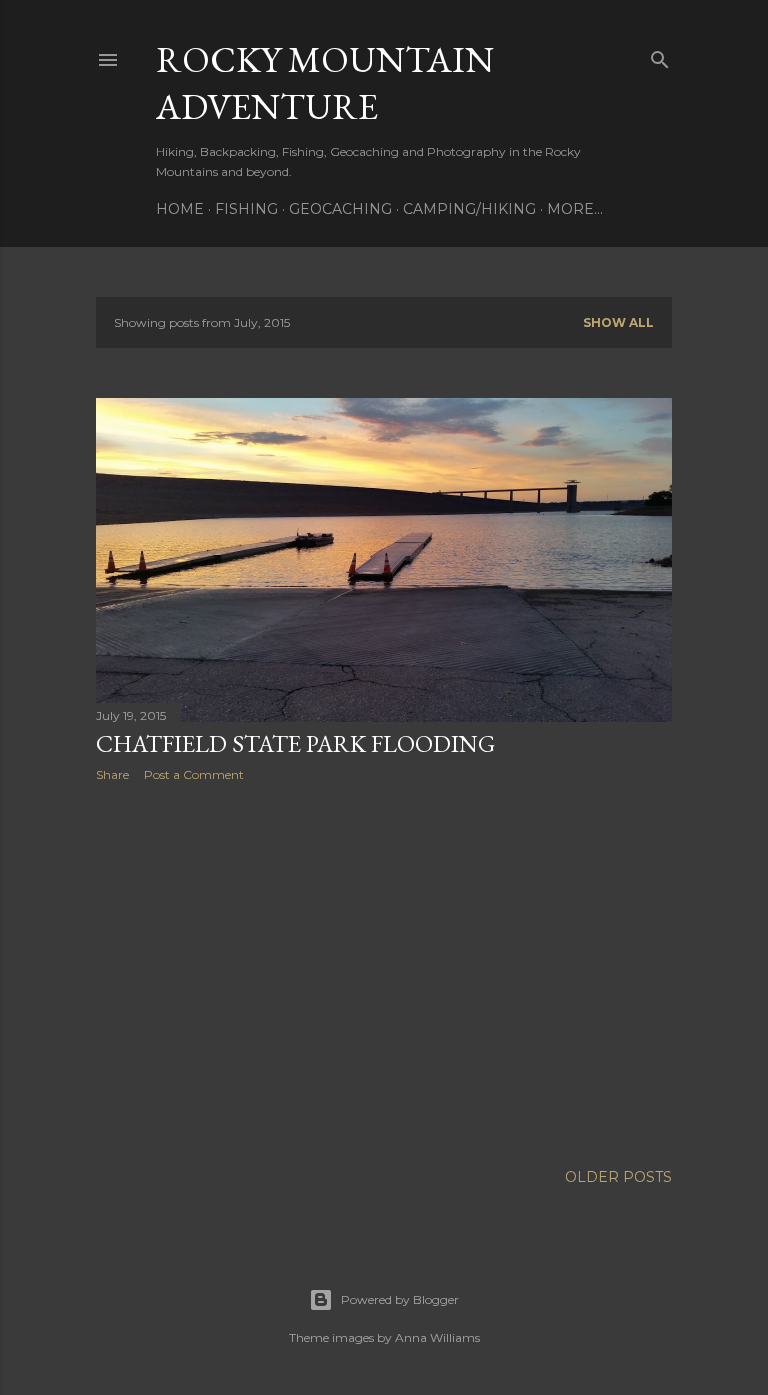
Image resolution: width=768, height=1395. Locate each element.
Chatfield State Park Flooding (295, 743)
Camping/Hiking (469, 209)
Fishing (246, 209)
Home (180, 209)
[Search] (660, 55)
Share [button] (112, 774)
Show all (618, 322)
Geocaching (340, 209)
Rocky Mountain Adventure (325, 83)
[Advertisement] (384, 972)
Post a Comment (194, 774)
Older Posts (618, 1177)
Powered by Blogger (400, 1299)
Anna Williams (437, 1337)
